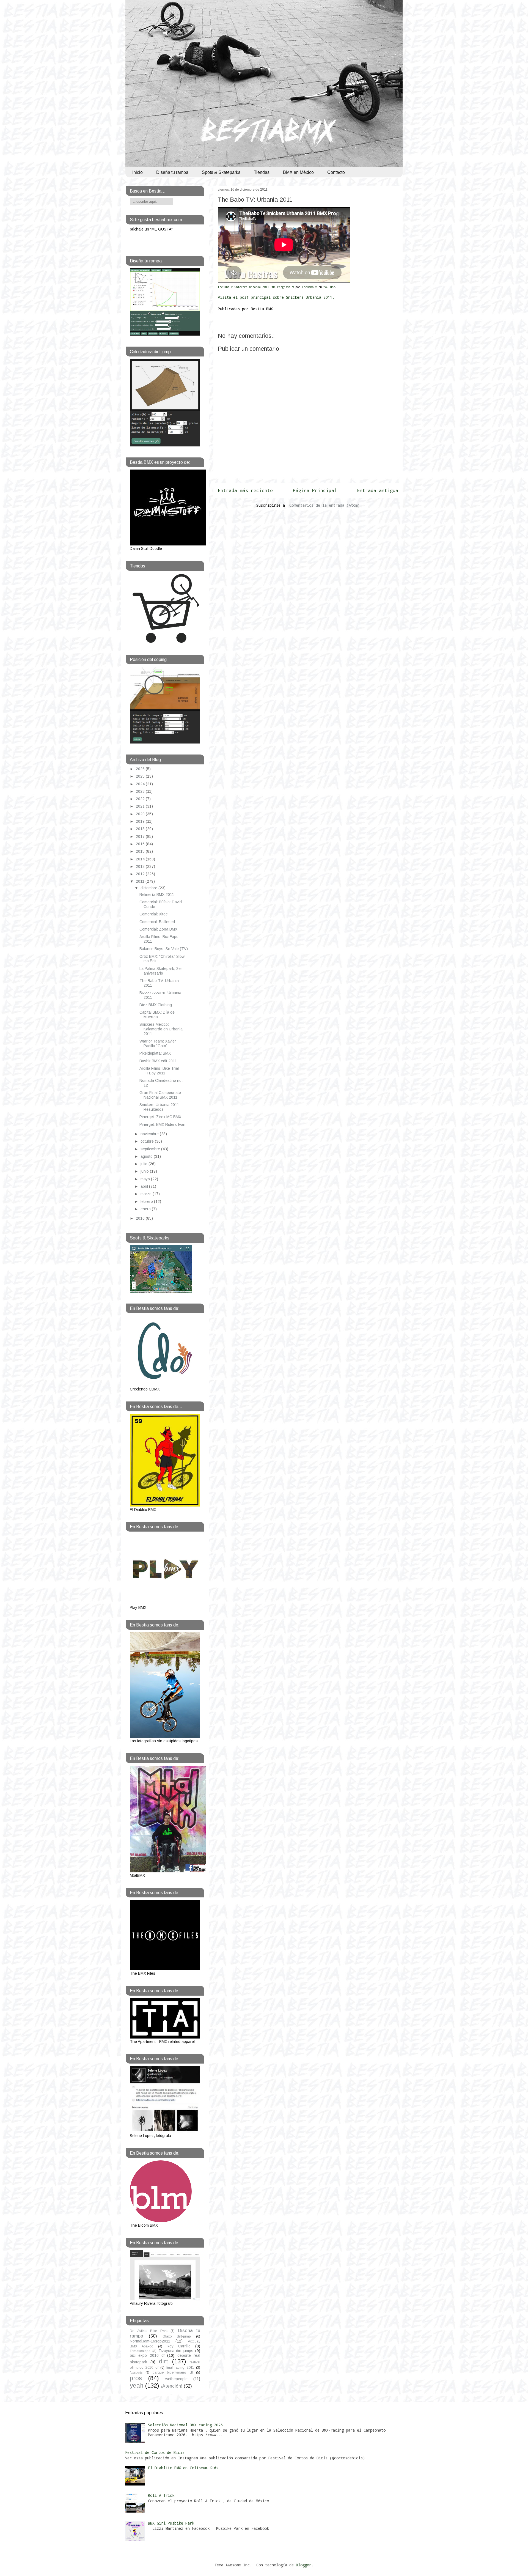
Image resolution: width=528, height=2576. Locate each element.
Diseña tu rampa (172, 172)
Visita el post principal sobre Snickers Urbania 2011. (276, 297)
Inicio (137, 172)
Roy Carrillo (179, 2346)
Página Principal (315, 490)
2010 (141, 1218)
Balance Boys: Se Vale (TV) (164, 949)
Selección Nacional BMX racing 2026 (185, 2425)
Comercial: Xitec (153, 914)
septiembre (151, 1149)
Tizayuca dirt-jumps (176, 2351)
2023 (141, 791)
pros (136, 2378)
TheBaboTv (310, 287)
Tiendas (262, 172)
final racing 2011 (180, 2367)
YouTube (329, 287)
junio (145, 1171)
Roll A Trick (161, 2495)
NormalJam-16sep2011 (150, 2341)
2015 (141, 851)
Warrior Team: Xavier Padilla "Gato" (158, 1043)
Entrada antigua (378, 490)
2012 (141, 874)
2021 (141, 806)
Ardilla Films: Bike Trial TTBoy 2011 (159, 1071)
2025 (141, 776)
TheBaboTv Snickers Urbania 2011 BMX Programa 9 (256, 287)
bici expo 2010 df (147, 2355)
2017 (141, 836)
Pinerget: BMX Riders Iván (162, 1124)
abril (145, 1186)
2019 (141, 821)
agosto (147, 1156)
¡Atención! (171, 2386)
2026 (141, 769)
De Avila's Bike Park (149, 2331)
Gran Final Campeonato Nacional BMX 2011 (160, 1095)
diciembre (149, 888)
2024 (141, 784)
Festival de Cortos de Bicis (155, 2452)
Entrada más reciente (245, 490)
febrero (147, 1201)
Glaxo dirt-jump (177, 2336)
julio (145, 1164)
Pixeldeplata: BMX (155, 1053)
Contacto (336, 172)
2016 (141, 844)
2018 (141, 829)
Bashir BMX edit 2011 (158, 1061)
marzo (147, 1194)
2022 (141, 799)
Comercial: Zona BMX (158, 929)
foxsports (136, 2372)
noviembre (150, 1134)
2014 (141, 859)
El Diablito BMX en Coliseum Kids (183, 2468)
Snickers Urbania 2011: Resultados (160, 1107)
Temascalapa (140, 2351)
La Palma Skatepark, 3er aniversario (161, 971)
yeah (137, 2386)
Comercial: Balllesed (157, 922)
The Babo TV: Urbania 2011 (255, 200)
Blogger (304, 2565)
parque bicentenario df (173, 2372)
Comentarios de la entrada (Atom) (324, 505)
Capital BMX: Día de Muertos (157, 1015)
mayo (146, 1179)
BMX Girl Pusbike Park (171, 2523)
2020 (141, 814)
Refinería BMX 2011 (157, 895)
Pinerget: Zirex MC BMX (160, 1117)
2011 (141, 881)
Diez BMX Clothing (156, 1005)
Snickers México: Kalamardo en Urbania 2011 (161, 1029)
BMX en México (298, 172)
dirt (164, 2361)
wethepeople (176, 2379)
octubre (148, 1141)
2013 (141, 866)
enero (146, 1209)
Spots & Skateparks (221, 172)
